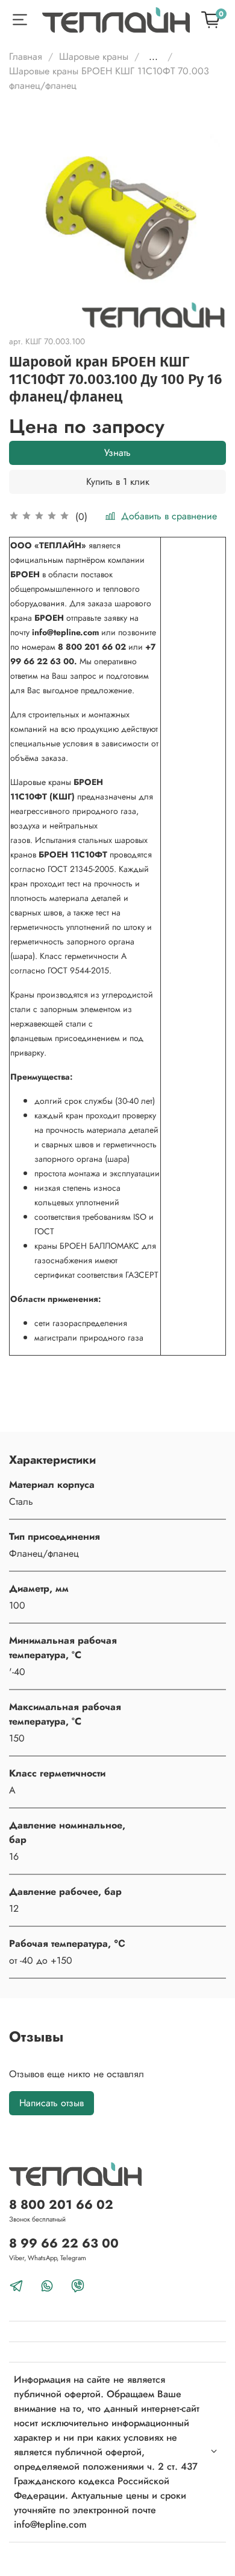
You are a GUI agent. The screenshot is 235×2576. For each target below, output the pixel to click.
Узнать (117, 453)
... (153, 57)
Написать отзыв (52, 2103)
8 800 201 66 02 (61, 2205)
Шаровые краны (94, 56)
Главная (26, 56)
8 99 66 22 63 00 (64, 2243)
